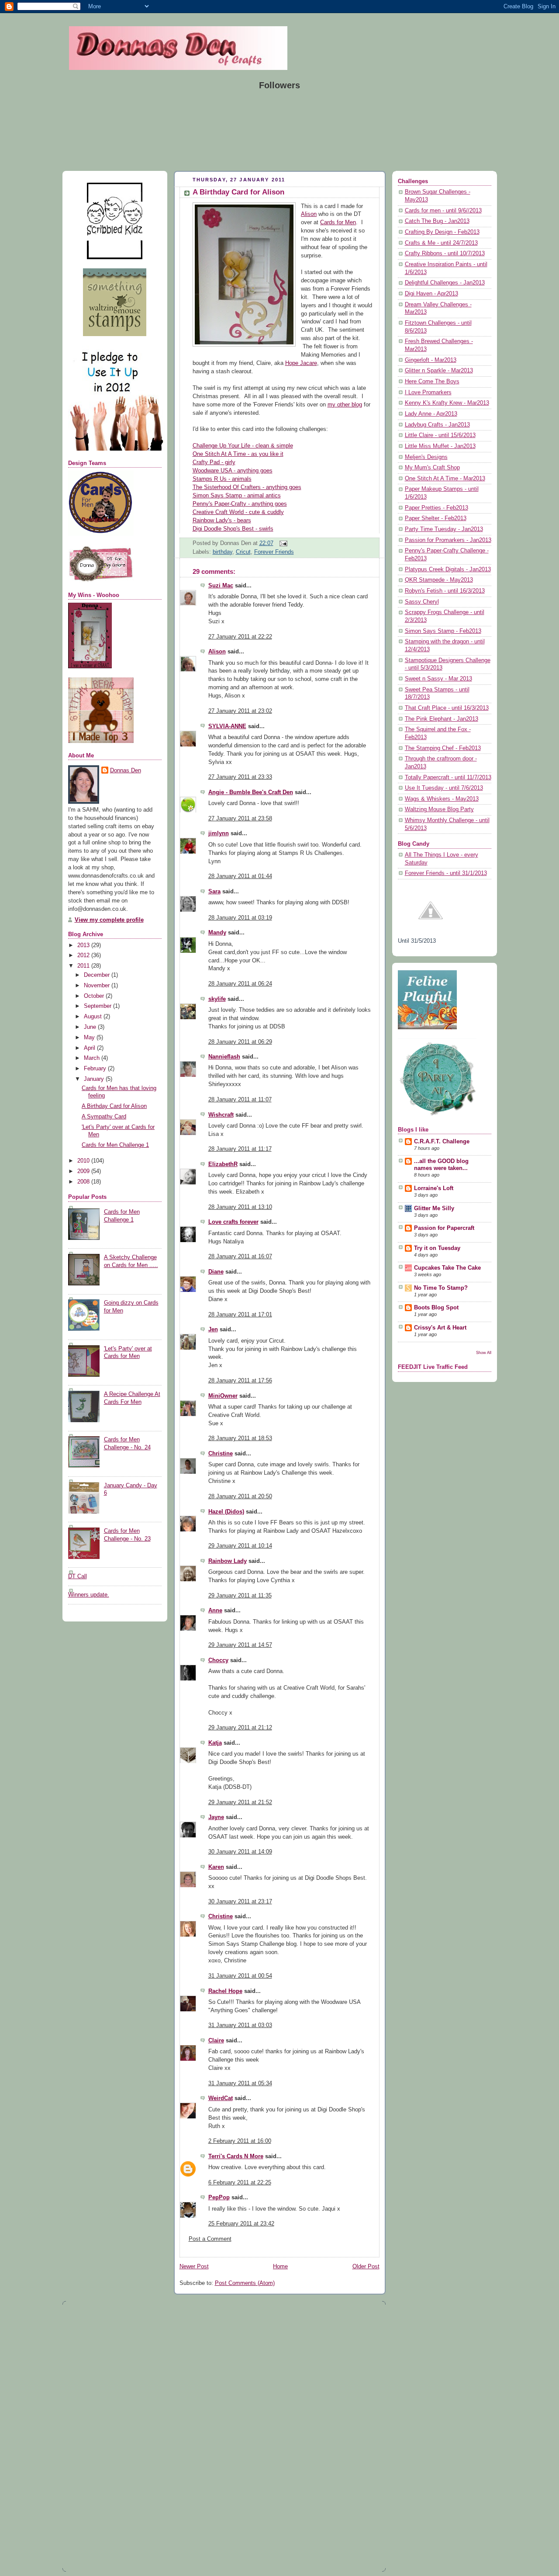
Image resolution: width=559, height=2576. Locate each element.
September (98, 1006)
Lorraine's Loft (434, 1188)
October (95, 996)
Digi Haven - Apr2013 (431, 294)
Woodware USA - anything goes (233, 471)
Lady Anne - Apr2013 (431, 414)
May (90, 1038)
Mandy (217, 933)
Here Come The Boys (432, 382)
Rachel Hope (225, 1991)
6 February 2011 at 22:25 (240, 2183)
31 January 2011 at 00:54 (240, 1976)
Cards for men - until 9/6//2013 (443, 211)
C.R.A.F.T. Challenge (442, 1142)
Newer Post (194, 2267)
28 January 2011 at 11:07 (240, 1100)
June (91, 1027)
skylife (217, 999)
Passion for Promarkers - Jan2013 (448, 540)
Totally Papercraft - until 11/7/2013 (448, 778)
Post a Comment (210, 2239)
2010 (84, 1161)
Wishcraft (221, 1115)
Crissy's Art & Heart (440, 1328)
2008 (84, 1182)
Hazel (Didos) (226, 1512)
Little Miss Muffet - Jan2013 (440, 446)
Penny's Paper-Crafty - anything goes (240, 504)
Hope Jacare (301, 363)
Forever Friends (274, 552)
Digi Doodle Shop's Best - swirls (233, 529)
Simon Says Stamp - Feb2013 (443, 631)
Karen (216, 1867)
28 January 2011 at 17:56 (240, 1381)
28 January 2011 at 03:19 (240, 918)
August (94, 1017)
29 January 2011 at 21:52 (240, 1802)
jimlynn (219, 833)
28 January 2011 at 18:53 (240, 1438)
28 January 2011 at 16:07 (240, 1257)
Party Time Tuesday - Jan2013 (444, 529)
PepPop (219, 2198)
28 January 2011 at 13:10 (240, 1207)
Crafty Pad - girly (214, 462)
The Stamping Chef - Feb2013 (443, 748)
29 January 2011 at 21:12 (240, 1728)
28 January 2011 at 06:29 (240, 1042)
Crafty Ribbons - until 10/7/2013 (445, 253)
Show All (484, 1352)
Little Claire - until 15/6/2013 (440, 435)
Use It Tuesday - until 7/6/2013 (444, 788)
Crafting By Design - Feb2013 (442, 232)
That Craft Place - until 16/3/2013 (447, 708)
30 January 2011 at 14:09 (240, 1852)
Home (280, 2267)
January (95, 1079)
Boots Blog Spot (436, 1308)
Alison (309, 214)
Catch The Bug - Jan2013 (437, 221)
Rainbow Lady (228, 1561)
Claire (216, 2041)
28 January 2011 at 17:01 (240, 1315)
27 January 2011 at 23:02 (240, 711)
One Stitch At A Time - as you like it (238, 454)
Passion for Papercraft (444, 1228)
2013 (84, 945)
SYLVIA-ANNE (227, 726)
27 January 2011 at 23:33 (240, 777)
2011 (84, 966)
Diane (216, 1272)
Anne (215, 1611)
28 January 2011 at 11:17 (240, 1149)
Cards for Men (338, 222)
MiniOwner (223, 1396)
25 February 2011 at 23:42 (241, 2224)
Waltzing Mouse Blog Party (439, 809)
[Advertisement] (95, 2436)
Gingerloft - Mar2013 (431, 360)
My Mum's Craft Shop (432, 468)
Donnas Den (126, 771)
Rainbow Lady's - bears (222, 521)
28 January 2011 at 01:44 (240, 876)
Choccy (218, 1660)
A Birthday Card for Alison (114, 1106)
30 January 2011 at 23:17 (240, 1902)
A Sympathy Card (104, 1117)
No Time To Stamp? (441, 1288)
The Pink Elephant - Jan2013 (442, 719)
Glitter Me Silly (434, 1208)
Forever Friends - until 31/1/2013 (446, 873)
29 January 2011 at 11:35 (240, 1596)
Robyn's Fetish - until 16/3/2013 (445, 591)
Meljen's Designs (426, 457)
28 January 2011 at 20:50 (240, 1496)
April (90, 1048)
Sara (214, 892)
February (96, 1069)
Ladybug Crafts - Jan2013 (437, 425)
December (98, 975)
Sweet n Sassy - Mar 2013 (438, 679)
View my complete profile (109, 920)
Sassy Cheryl (422, 602)
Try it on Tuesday (437, 1248)
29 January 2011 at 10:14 (240, 1546)
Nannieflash (224, 1057)
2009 (84, 1171)
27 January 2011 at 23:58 (240, 819)
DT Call (78, 1576)
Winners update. (89, 1595)
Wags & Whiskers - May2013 (442, 799)
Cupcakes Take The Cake (447, 1268)
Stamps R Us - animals (222, 479)
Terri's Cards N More (236, 2156)
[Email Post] (282, 543)
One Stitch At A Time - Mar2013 (445, 479)
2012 (84, 955)
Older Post (366, 2267)
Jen (213, 1330)
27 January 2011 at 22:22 (240, 637)
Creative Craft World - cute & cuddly (238, 512)
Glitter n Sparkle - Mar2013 (439, 371)
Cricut (243, 552)
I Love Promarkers (428, 392)
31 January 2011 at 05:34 (240, 2083)
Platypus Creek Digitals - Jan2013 (448, 569)
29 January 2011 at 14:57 (240, 1645)
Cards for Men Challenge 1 (115, 1145)
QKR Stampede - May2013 (439, 580)
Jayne (216, 1817)
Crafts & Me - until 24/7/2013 (441, 243)
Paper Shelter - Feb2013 (436, 518)
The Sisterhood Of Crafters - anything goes (247, 487)
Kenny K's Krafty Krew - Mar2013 (447, 403)
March (93, 1058)
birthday (223, 552)
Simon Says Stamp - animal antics (237, 496)
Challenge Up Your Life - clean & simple (243, 446)
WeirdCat (221, 2098)
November (98, 986)
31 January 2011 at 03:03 (240, 2025)
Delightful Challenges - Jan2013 (445, 283)
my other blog (345, 405)
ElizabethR (223, 1164)
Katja (215, 1743)
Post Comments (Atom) (245, 2283)
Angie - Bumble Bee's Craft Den (251, 792)
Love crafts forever (233, 1222)
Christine (221, 1454)
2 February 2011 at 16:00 (240, 2141)
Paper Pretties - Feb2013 (437, 508)
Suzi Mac (221, 586)
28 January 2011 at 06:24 (240, 984)
